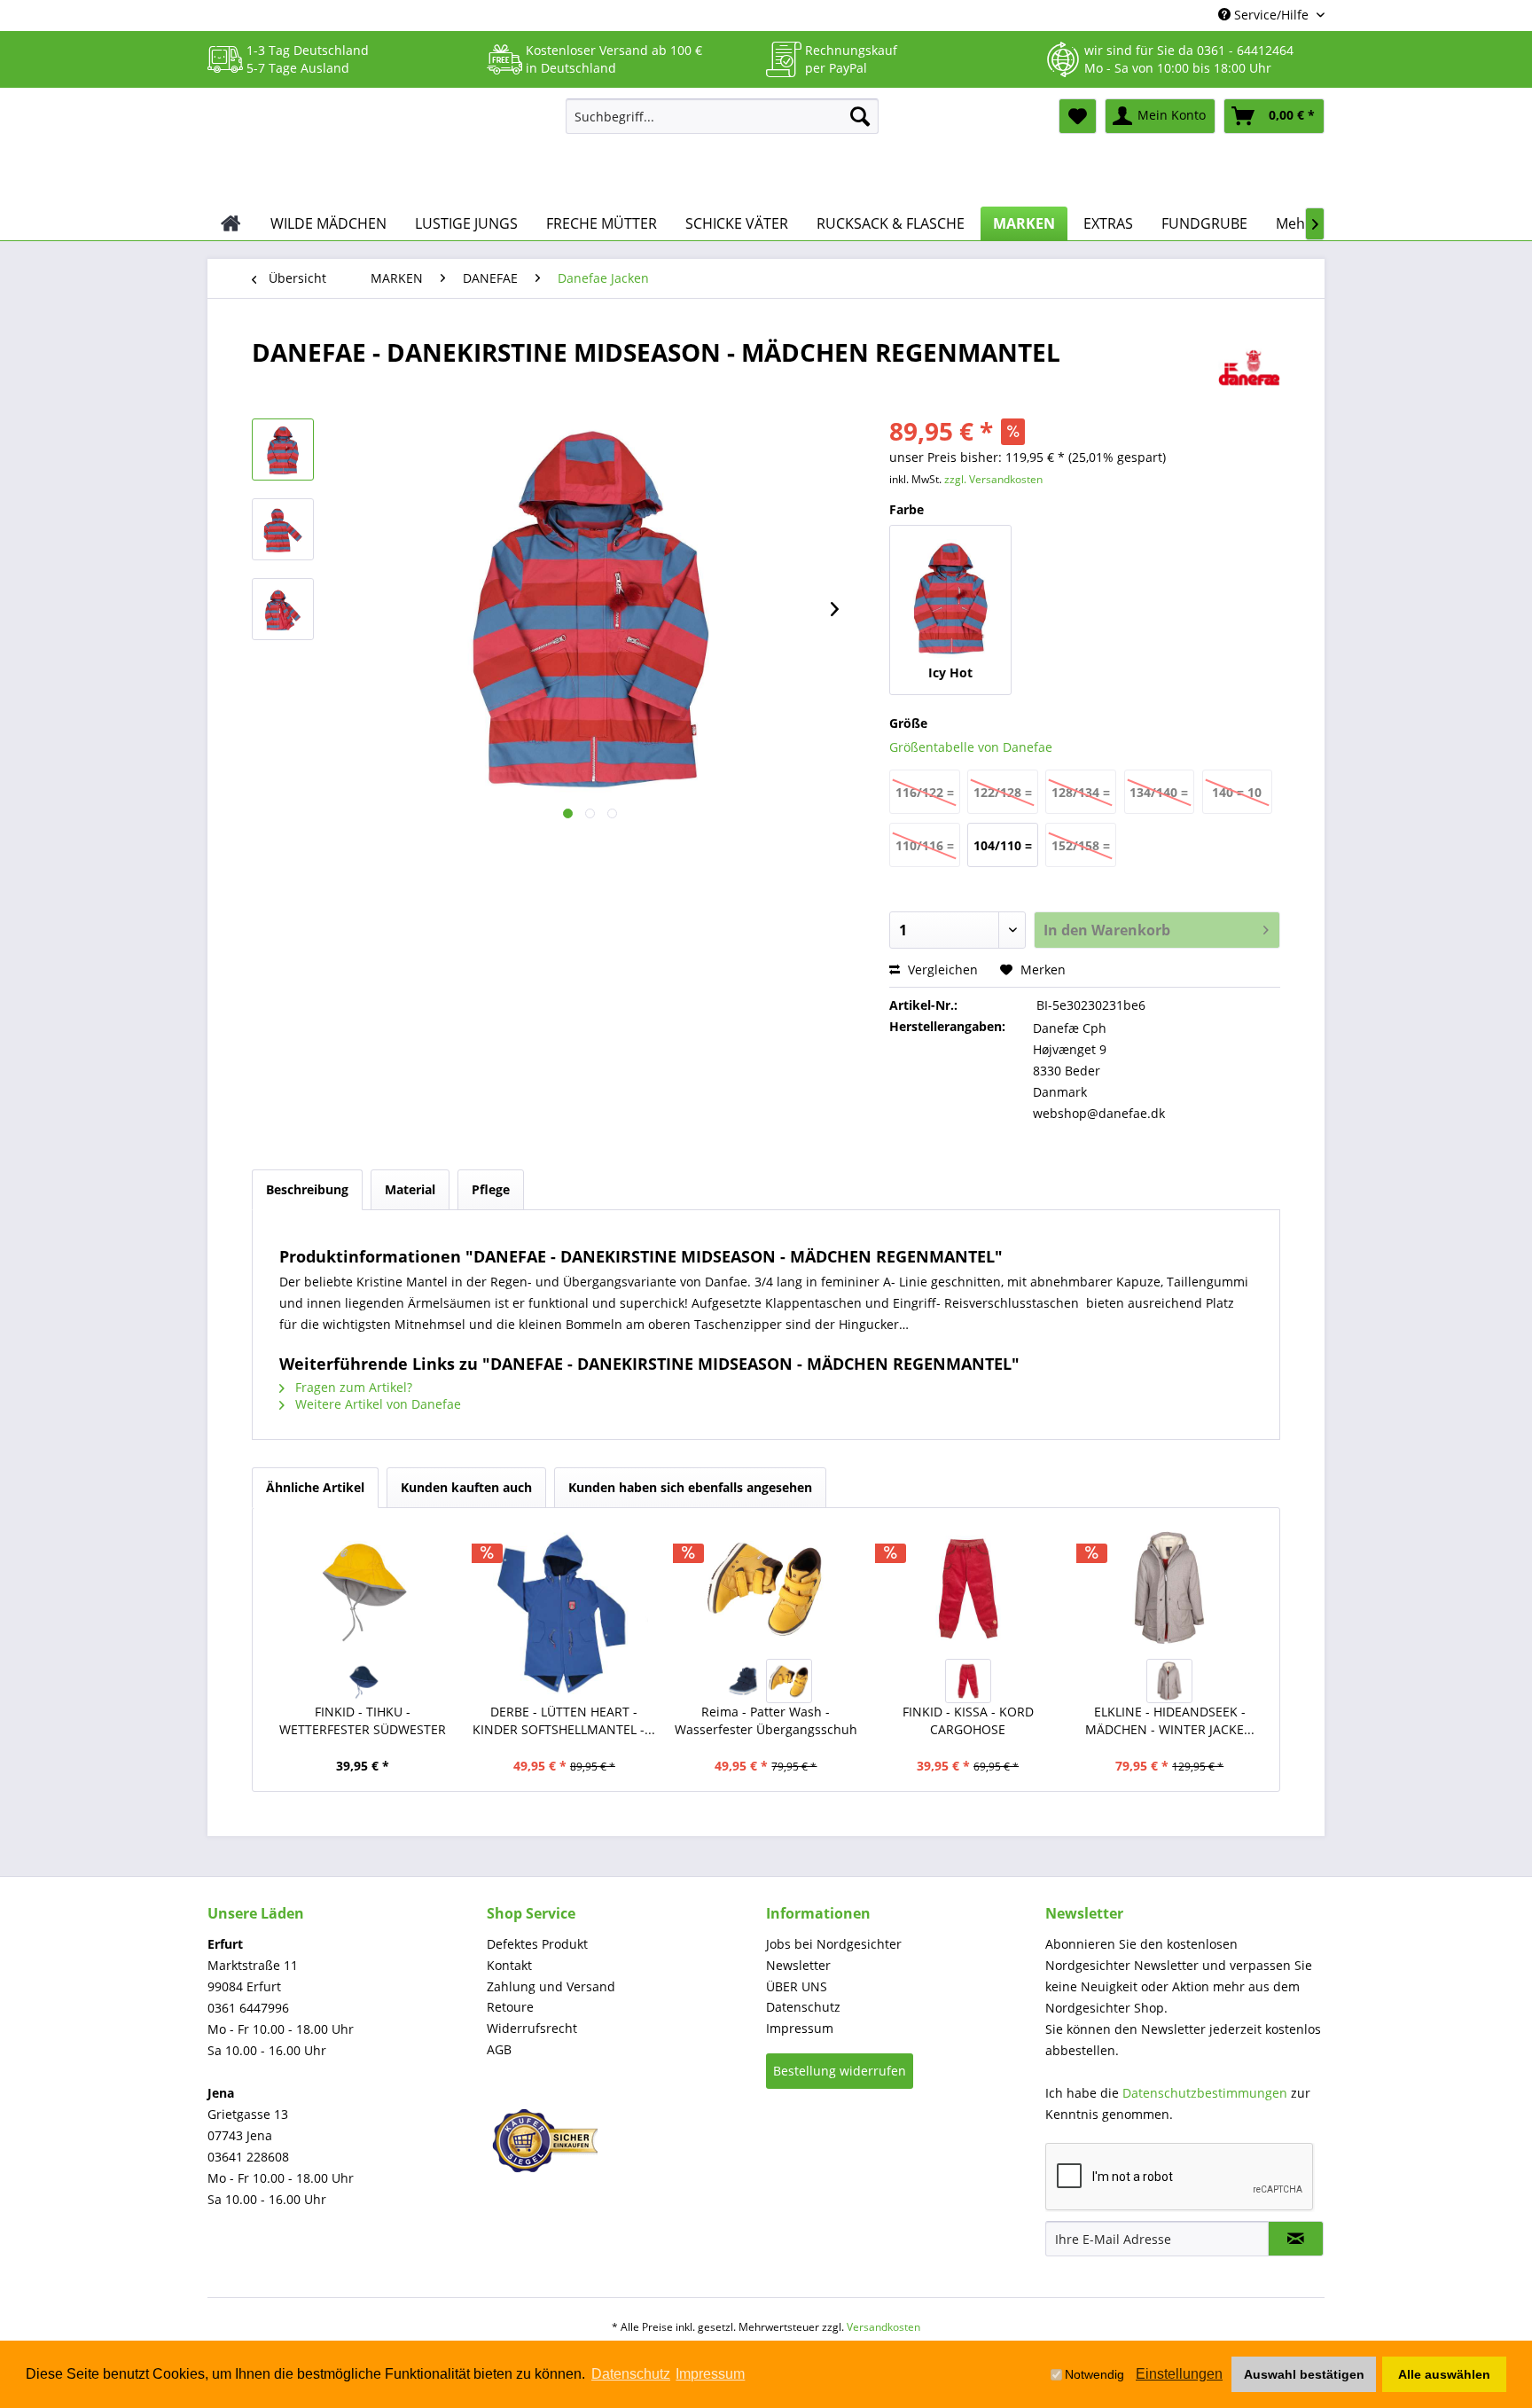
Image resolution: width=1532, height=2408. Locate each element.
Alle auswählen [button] (1444, 2374)
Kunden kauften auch (466, 1487)
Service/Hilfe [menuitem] (1271, 15)
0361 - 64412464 (1245, 50)
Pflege (491, 1189)
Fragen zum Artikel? (352, 1387)
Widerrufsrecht (532, 2028)
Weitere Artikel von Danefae (376, 1404)
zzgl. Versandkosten (993, 479)
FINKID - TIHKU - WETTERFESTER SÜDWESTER (363, 1720)
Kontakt (509, 1965)
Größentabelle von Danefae (971, 747)
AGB (499, 2049)
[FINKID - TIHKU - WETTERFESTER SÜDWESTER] (363, 1588)
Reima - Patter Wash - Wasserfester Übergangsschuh (766, 1720)
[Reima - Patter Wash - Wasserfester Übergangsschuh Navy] (743, 1681)
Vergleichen (941, 969)
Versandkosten (883, 2327)
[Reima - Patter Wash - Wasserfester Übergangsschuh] (766, 1588)
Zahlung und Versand (551, 1986)
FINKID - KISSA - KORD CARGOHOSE (968, 1720)
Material (410, 1189)
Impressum (800, 2028)
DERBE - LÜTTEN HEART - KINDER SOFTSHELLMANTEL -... (564, 1720)
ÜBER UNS (797, 1986)
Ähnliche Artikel (315, 1487)
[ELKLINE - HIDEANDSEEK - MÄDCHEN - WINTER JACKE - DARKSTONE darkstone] (1169, 1681)
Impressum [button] (710, 2374)
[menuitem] (722, 116)
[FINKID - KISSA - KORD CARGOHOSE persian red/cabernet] (968, 1681)
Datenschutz (803, 2007)
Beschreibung (307, 1189)
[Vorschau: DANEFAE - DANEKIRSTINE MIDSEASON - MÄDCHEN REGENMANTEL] (283, 450)
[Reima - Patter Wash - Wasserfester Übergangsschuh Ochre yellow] (789, 1681)
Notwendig (1094, 2374)
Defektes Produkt (537, 1944)
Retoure (510, 2007)
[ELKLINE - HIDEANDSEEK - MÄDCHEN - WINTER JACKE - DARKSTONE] (1169, 1588)
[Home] (231, 223)
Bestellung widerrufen (840, 2071)
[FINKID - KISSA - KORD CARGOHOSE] (968, 1588)
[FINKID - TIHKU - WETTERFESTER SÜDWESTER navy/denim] (363, 1681)
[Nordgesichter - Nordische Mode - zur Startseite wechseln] (379, 148)
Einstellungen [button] (1179, 2374)
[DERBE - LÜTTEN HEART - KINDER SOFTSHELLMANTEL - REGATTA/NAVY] (565, 1610)
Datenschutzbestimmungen (1205, 2093)
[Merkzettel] (1078, 116)
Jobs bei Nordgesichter (834, 1944)
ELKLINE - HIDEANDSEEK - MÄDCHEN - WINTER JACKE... (1170, 1720)
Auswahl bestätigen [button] (1304, 2374)
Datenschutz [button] (631, 2374)
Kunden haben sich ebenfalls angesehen (690, 1487)
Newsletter (798, 1965)
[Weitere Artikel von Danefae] (1249, 370)
